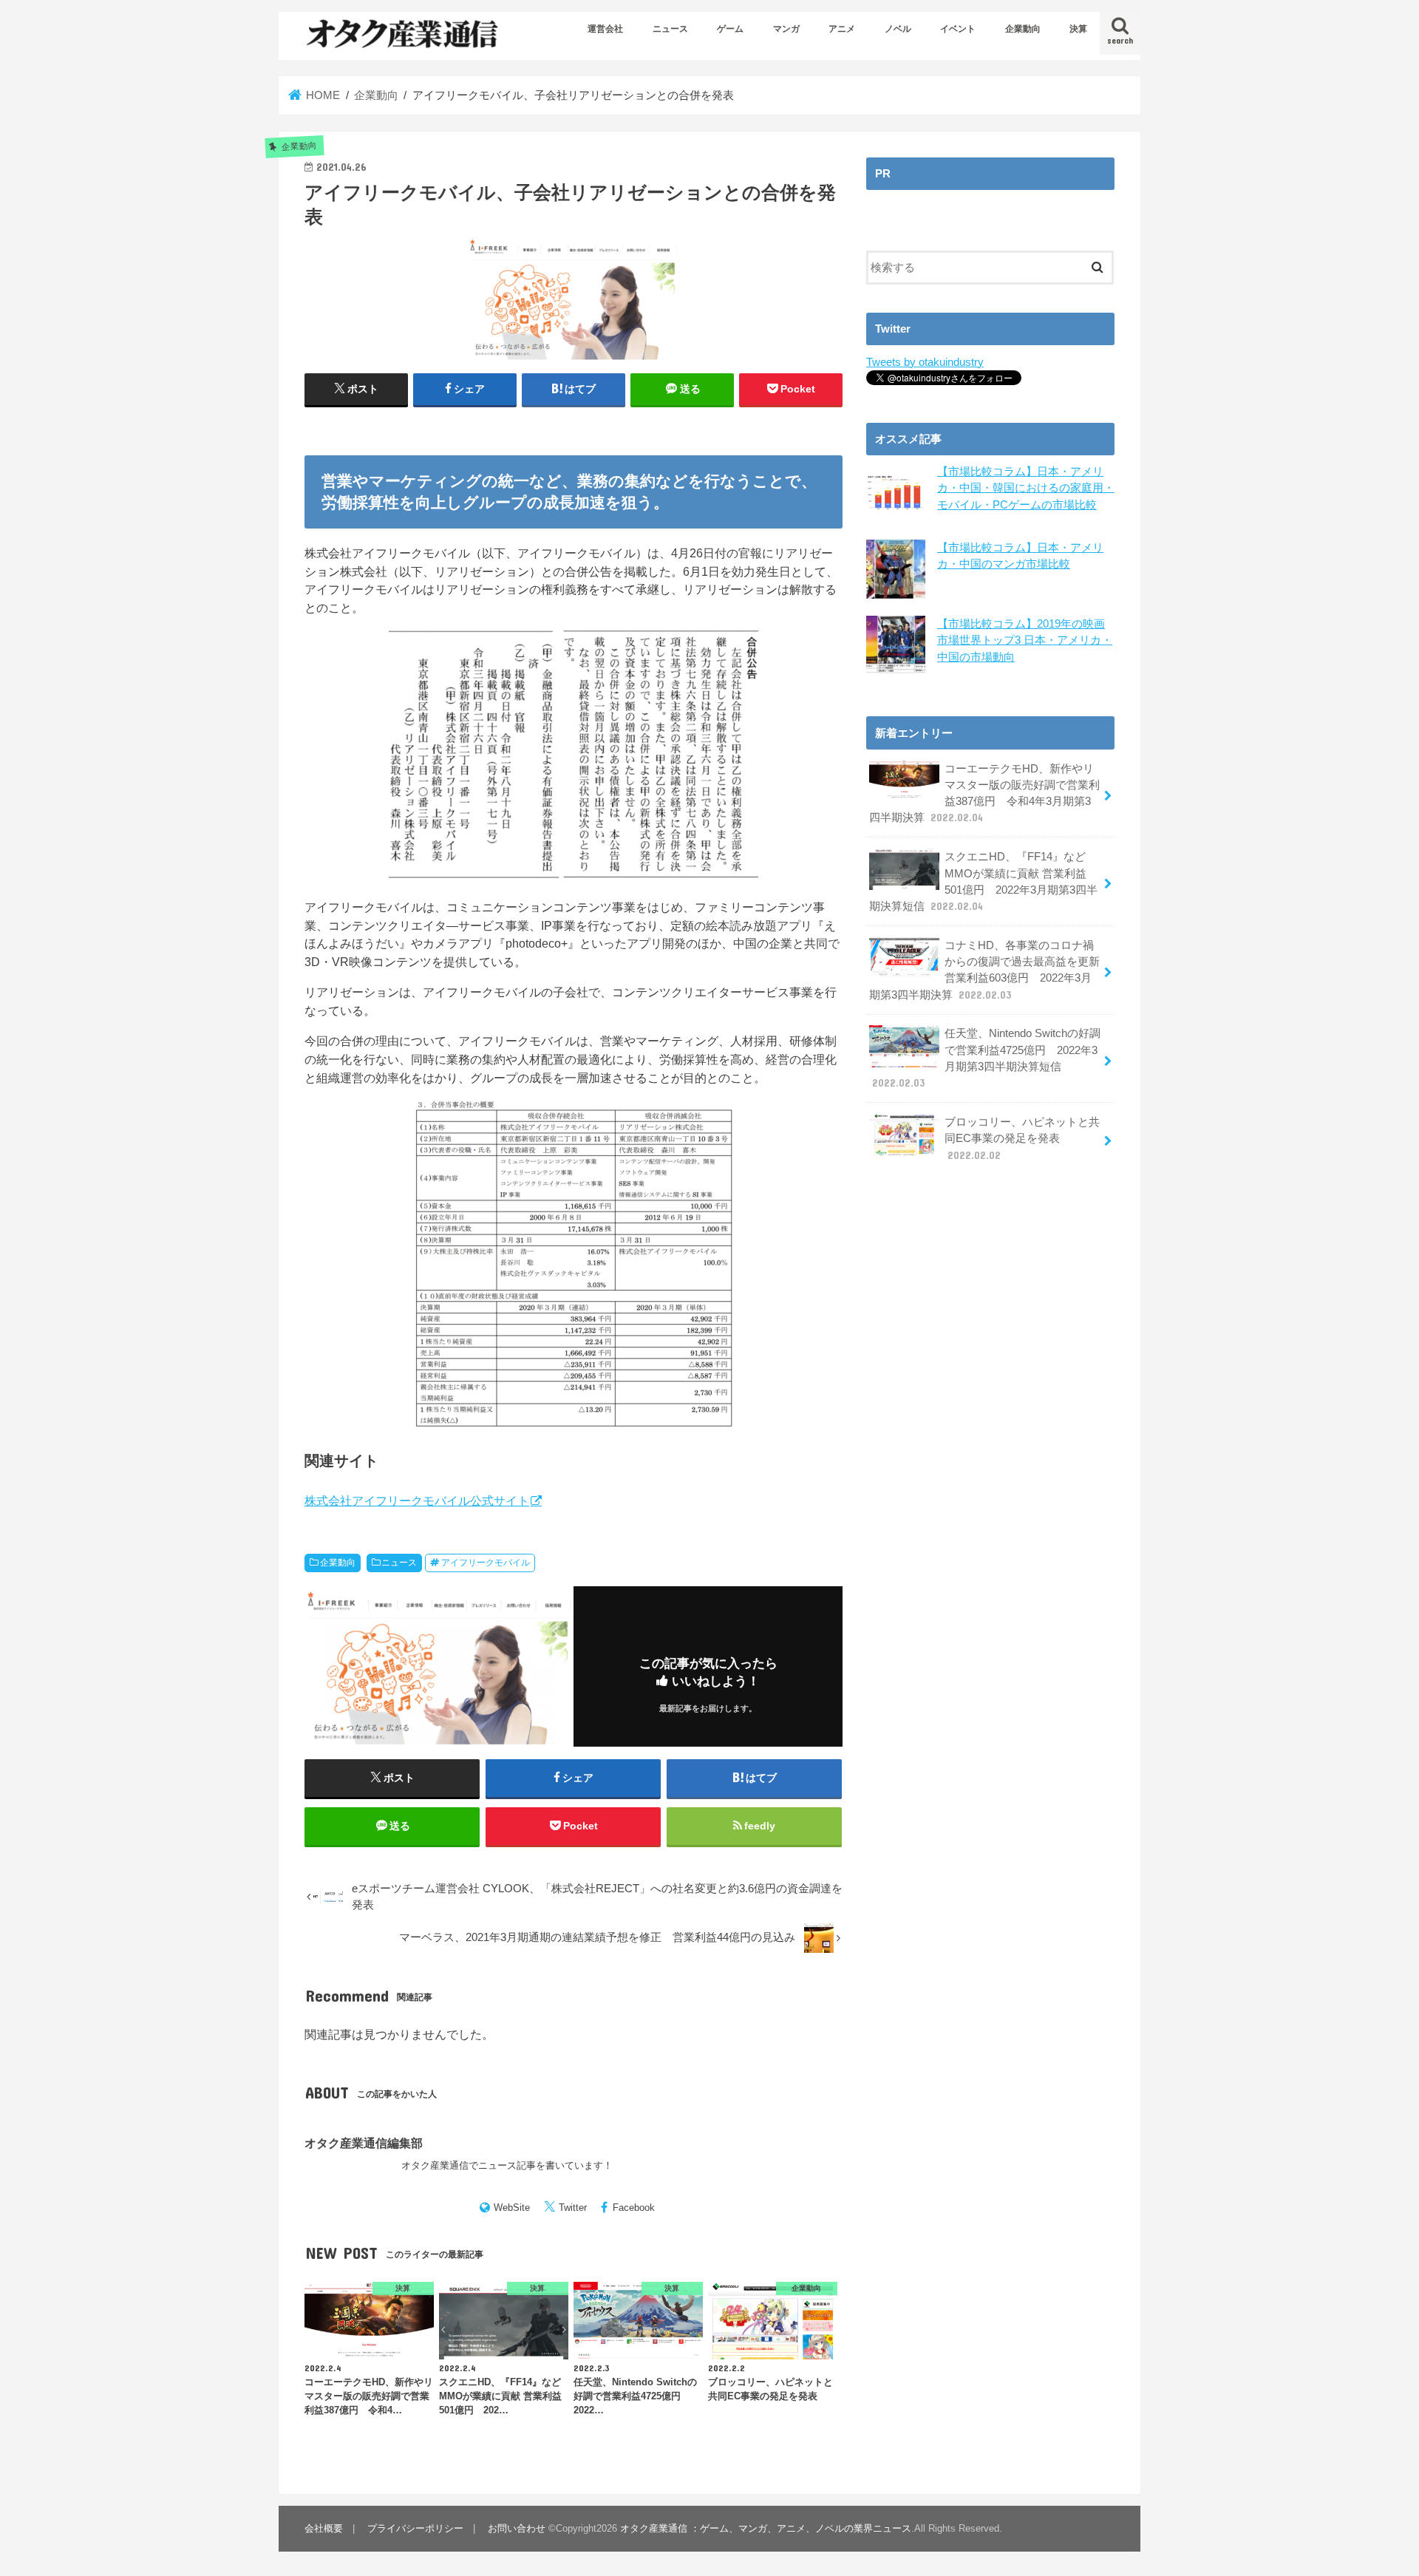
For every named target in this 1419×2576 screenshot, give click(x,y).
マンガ (786, 29)
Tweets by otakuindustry (925, 362)
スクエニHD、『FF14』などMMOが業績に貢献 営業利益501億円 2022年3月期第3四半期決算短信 (983, 881)
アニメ (842, 29)
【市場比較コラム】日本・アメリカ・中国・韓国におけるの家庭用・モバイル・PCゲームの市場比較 (1026, 488)
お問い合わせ (517, 2528)
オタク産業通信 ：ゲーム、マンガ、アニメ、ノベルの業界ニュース (766, 2528)
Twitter (573, 2208)
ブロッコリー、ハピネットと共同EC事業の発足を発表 (1022, 1138)
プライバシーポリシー (415, 2528)
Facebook (634, 2208)
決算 (1078, 29)
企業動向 (1023, 29)
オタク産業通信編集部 (364, 2143)
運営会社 (605, 29)
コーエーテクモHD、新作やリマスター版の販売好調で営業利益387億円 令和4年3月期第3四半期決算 (984, 793)
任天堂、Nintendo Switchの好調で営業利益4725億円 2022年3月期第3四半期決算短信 (986, 1058)
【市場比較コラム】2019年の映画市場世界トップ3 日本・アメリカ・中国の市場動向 (1025, 640)
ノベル (898, 29)
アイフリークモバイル (486, 1563)
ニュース (670, 29)
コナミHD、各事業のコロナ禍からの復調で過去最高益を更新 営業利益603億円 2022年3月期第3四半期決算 (984, 970)
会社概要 (324, 2528)
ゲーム (730, 29)
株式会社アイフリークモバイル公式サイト (417, 1501)
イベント (958, 29)
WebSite (512, 2208)
